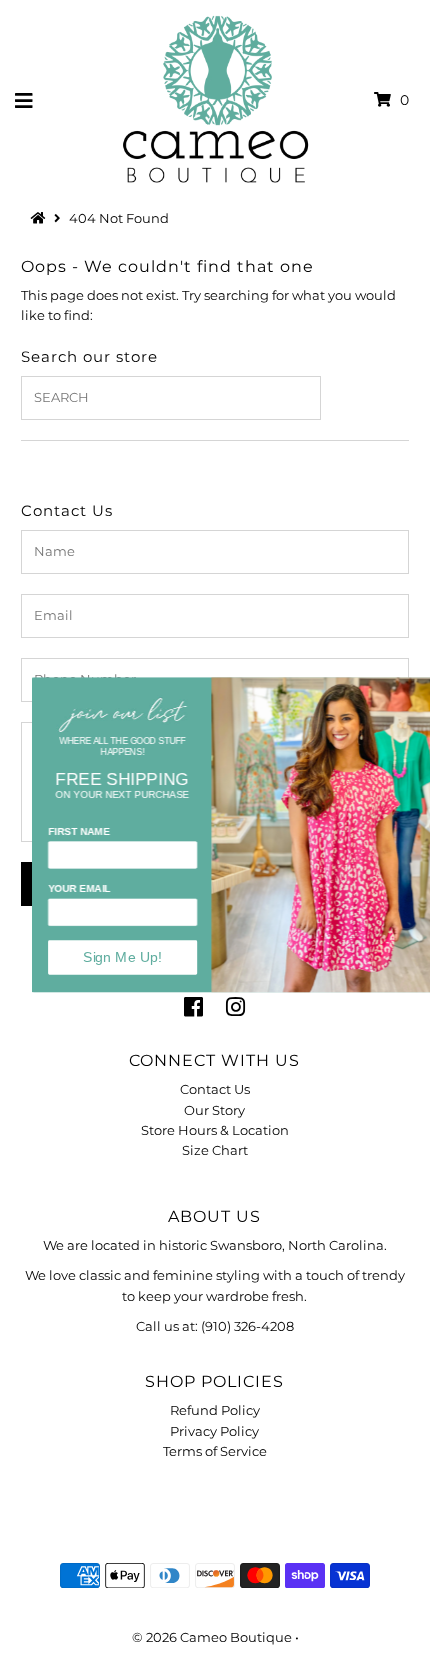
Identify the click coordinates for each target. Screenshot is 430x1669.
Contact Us (215, 1089)
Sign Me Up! (94, 957)
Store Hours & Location (215, 1130)
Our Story (214, 1110)
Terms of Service (215, 1451)
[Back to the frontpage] (41, 218)
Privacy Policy (214, 1431)
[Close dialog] (414, 689)
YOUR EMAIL (51, 888)
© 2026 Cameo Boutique (212, 1637)
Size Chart (215, 1150)
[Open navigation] (24, 100)
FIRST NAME (51, 830)
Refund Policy (215, 1410)
